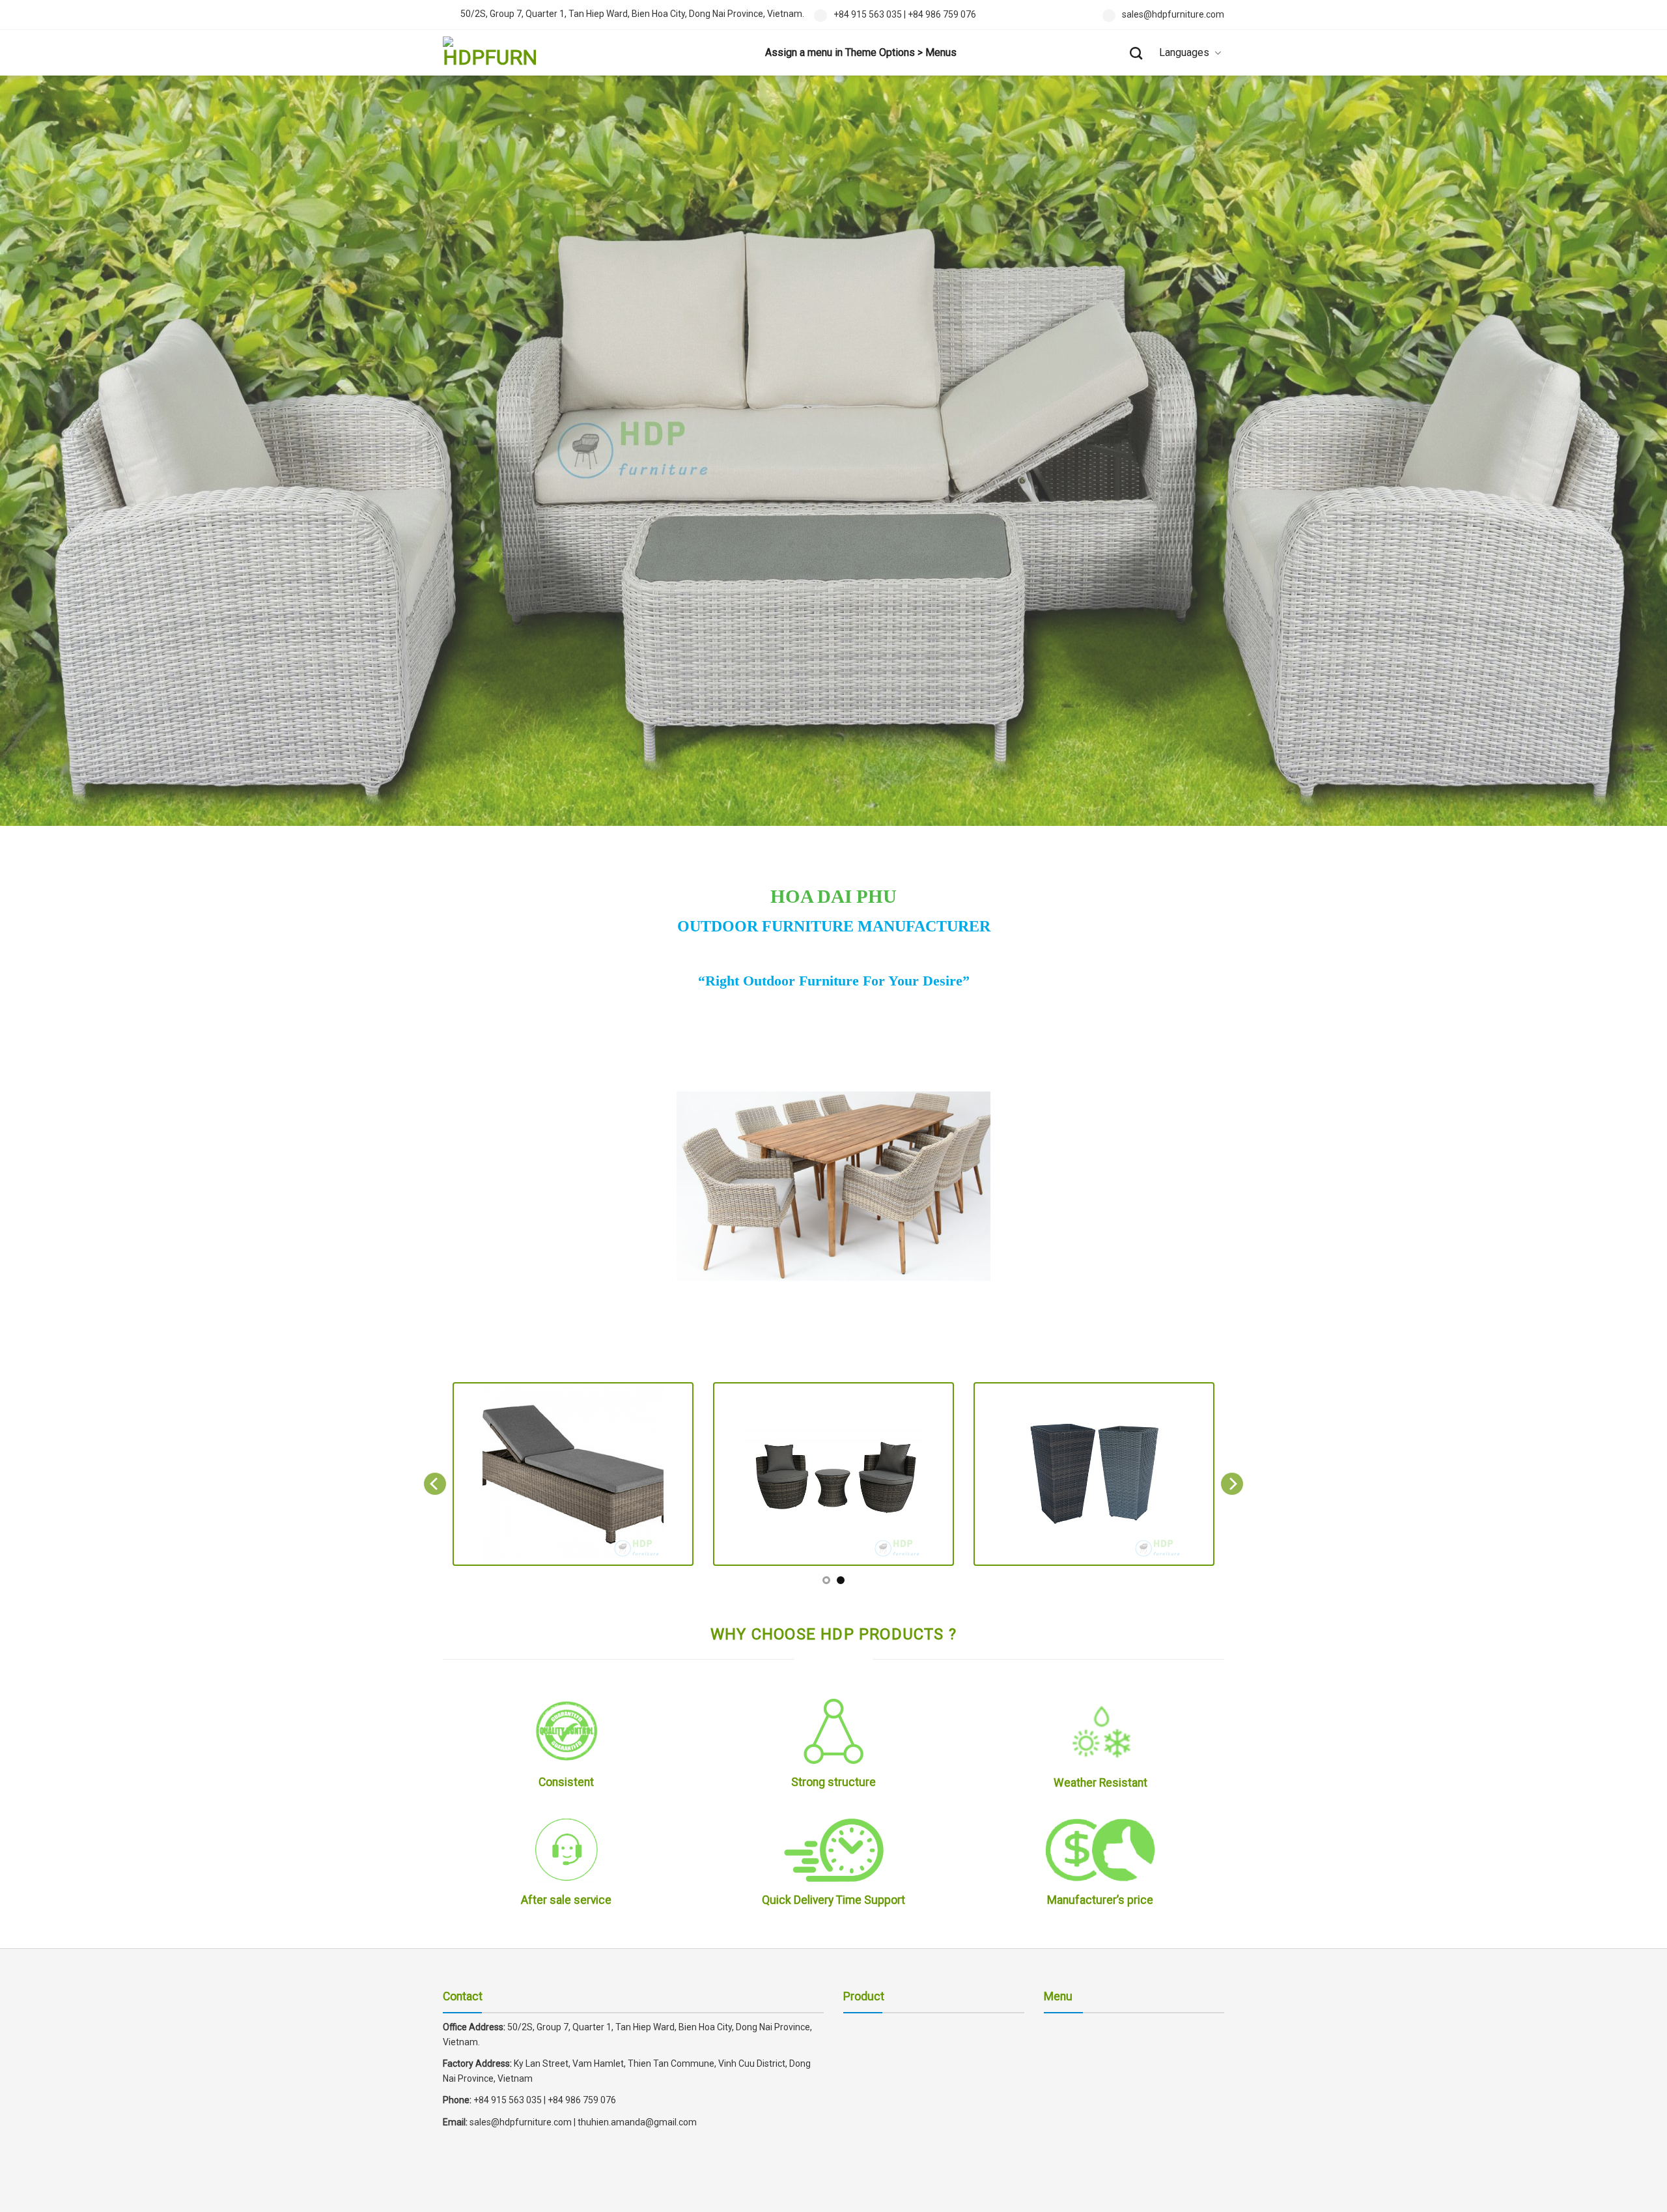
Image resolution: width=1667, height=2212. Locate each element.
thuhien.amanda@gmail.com (637, 2122)
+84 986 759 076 (942, 14)
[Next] (1232, 1484)
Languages (1184, 52)
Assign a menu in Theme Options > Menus (861, 52)
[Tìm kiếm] (1136, 53)
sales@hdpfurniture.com (1173, 14)
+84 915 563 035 (868, 14)
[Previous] (435, 1484)
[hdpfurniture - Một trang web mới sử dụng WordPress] (508, 53)
